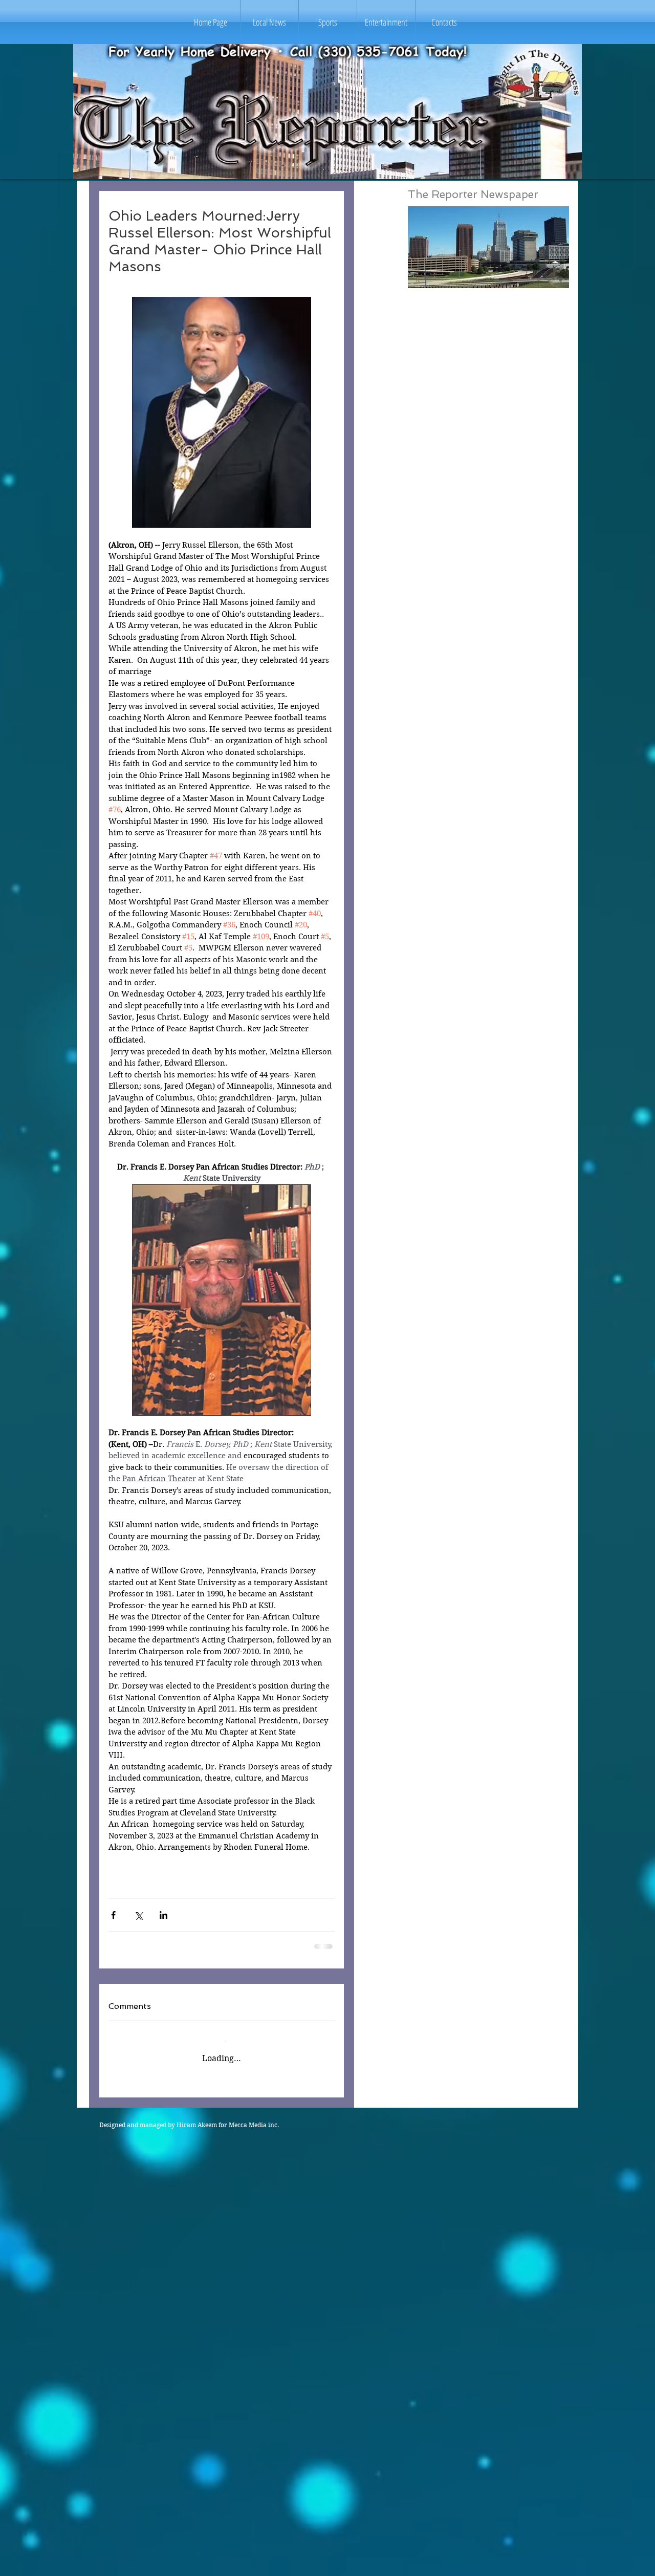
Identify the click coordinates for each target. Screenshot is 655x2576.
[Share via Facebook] (113, 1915)
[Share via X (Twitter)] (138, 1915)
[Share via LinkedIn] (163, 1915)
